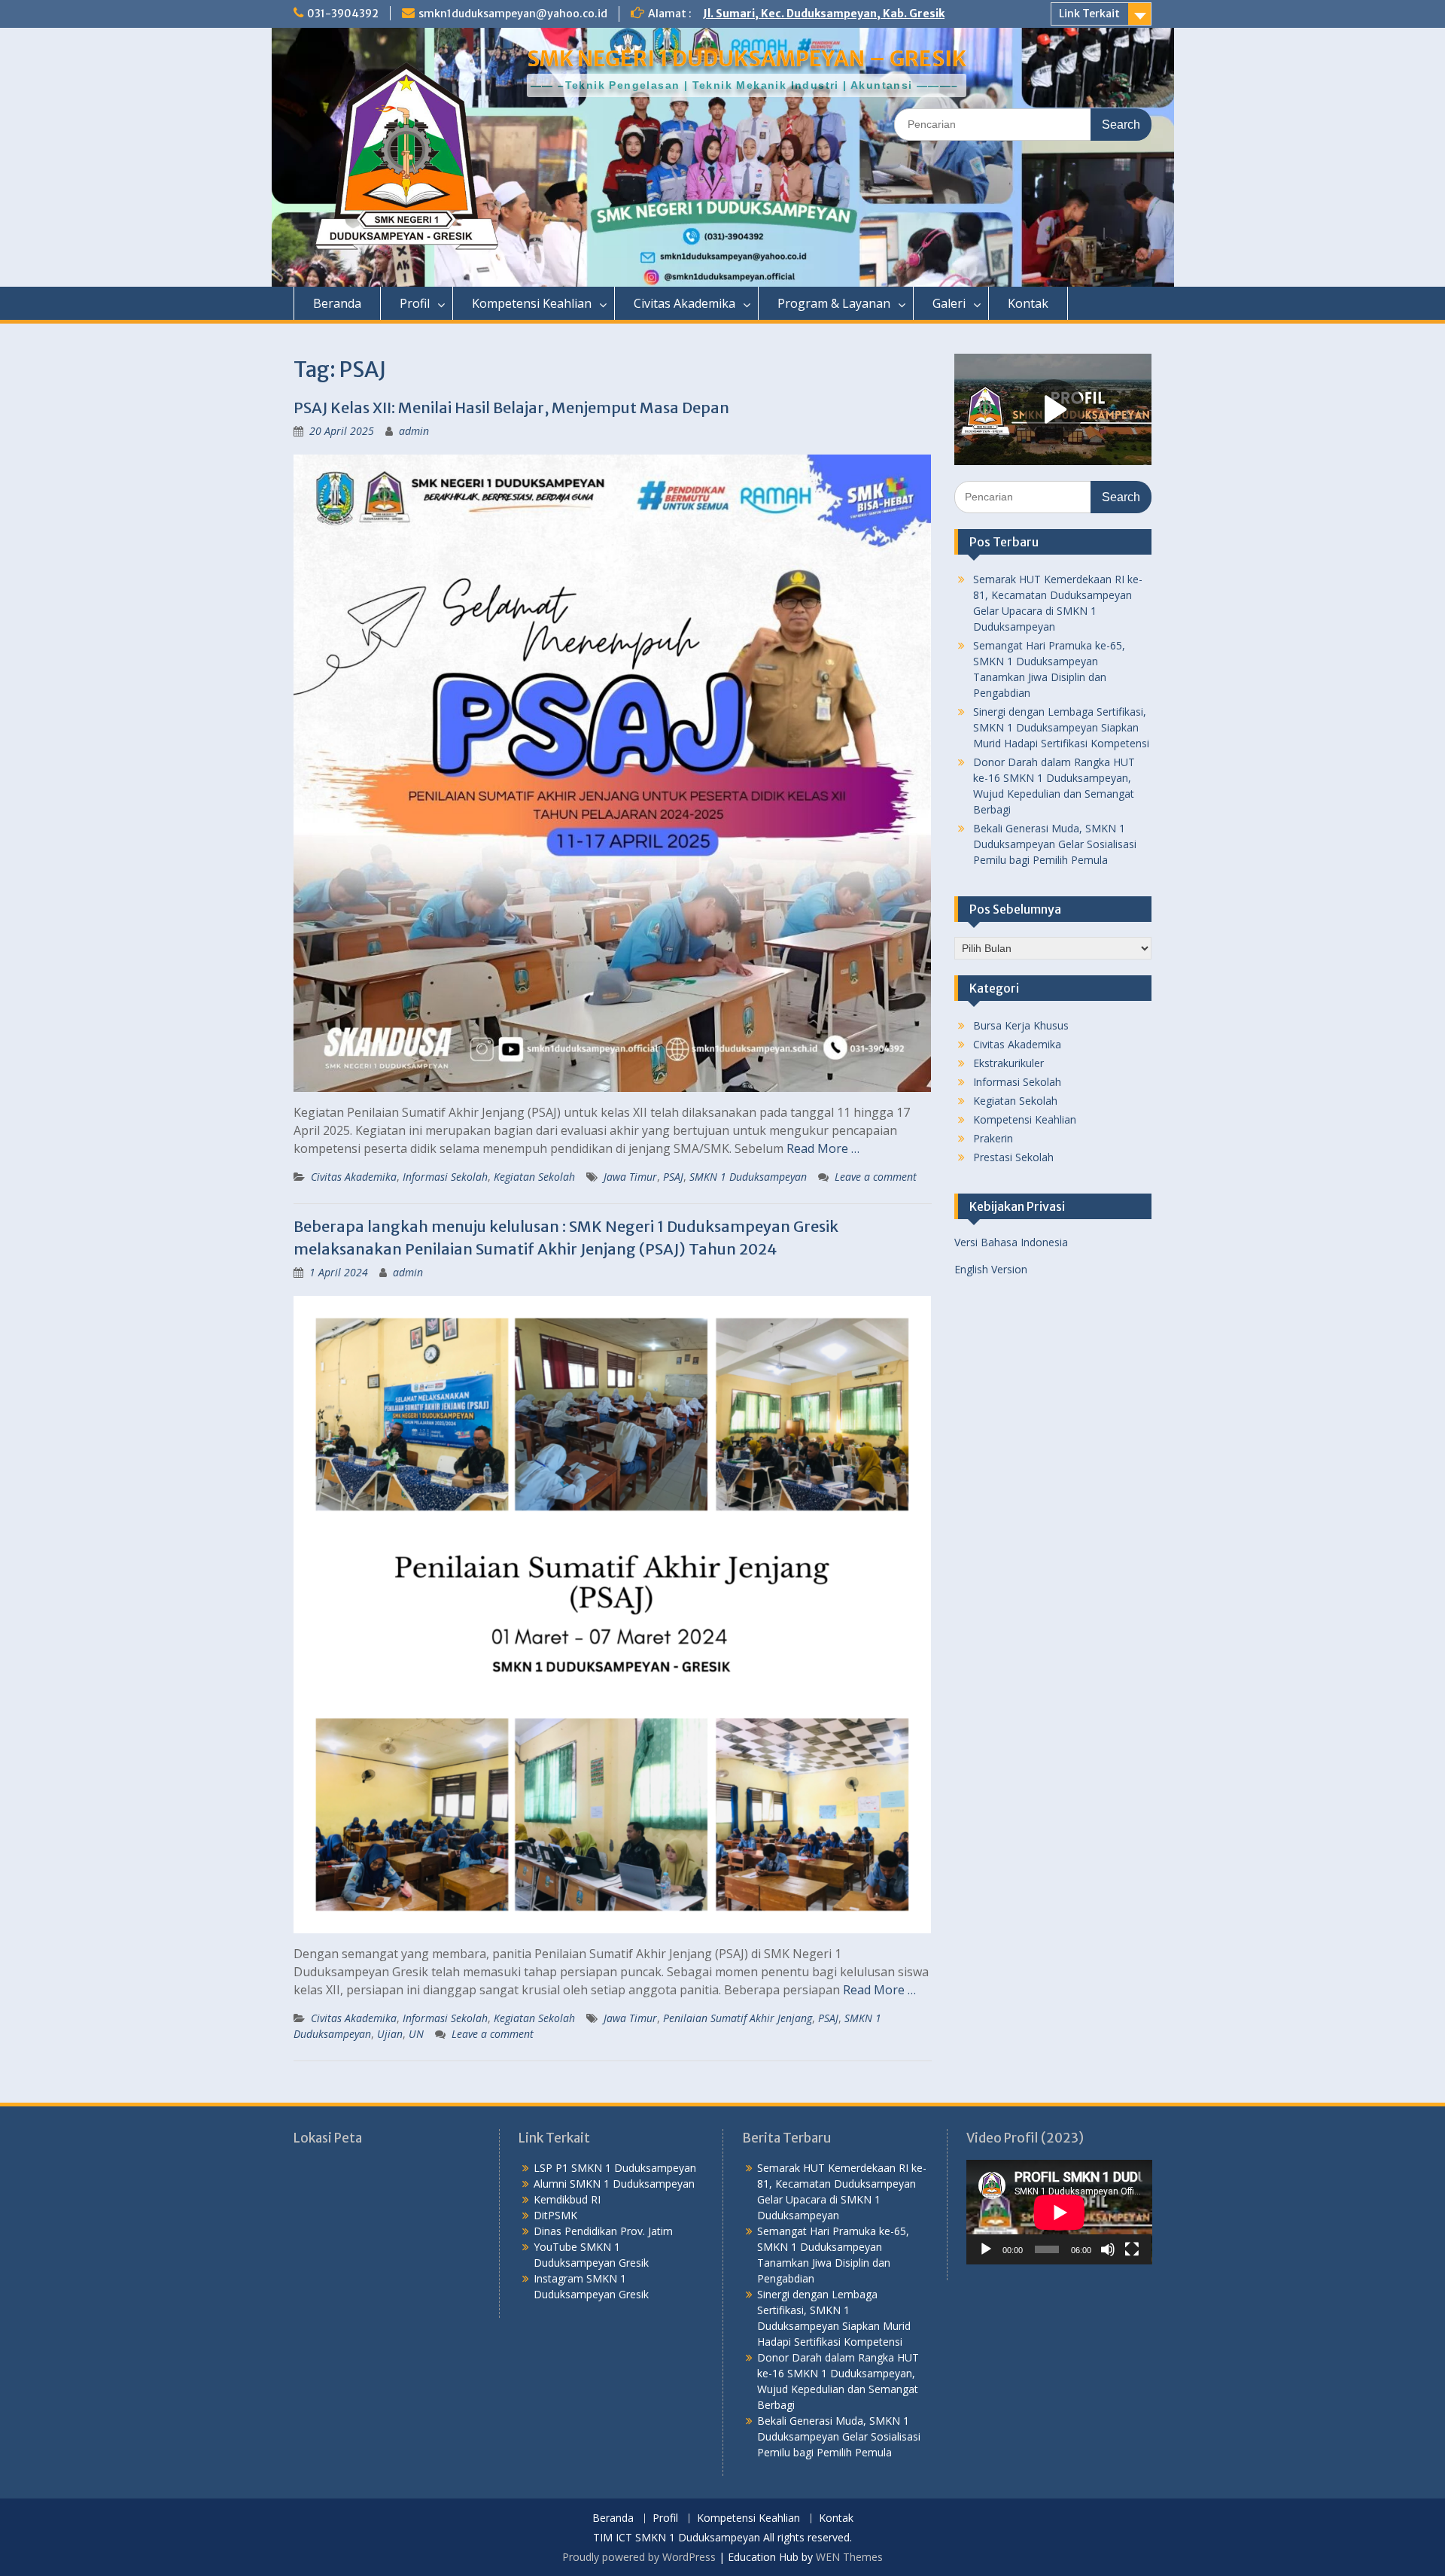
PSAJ (673, 1177)
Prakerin (993, 1138)
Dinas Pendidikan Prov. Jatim (603, 2231)
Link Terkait (1089, 14)
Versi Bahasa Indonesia (1011, 1242)
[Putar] (986, 2249)
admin (414, 431)
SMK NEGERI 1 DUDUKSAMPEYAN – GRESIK (747, 59)
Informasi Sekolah (445, 1177)
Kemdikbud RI (567, 2199)
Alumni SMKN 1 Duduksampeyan (614, 2184)
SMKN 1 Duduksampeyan (748, 1177)
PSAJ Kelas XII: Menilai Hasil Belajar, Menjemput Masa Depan (511, 408)
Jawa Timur (630, 1177)
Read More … (823, 1148)
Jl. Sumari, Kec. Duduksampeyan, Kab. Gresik (824, 14)
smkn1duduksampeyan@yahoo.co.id (513, 14)
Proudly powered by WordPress (639, 2557)
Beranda (337, 303)
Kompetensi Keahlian (532, 303)
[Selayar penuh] (1132, 2249)
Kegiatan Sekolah (534, 1177)
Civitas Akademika (684, 303)
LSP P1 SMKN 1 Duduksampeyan (615, 2168)
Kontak (1028, 303)
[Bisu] (1108, 2249)
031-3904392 (343, 14)
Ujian (390, 2034)
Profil (415, 303)
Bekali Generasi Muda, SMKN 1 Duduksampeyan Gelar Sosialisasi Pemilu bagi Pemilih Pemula (1055, 844)
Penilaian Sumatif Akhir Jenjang (738, 2018)
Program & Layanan (834, 303)
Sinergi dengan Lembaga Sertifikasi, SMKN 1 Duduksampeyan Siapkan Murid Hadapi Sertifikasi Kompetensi (1061, 727)
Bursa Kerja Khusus (1021, 1025)
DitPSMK (555, 2215)
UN (416, 2034)
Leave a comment (876, 1177)
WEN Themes (849, 2557)
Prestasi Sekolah (1013, 1157)
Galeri (949, 303)
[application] (1059, 2212)
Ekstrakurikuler (1008, 1063)
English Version (991, 1269)
